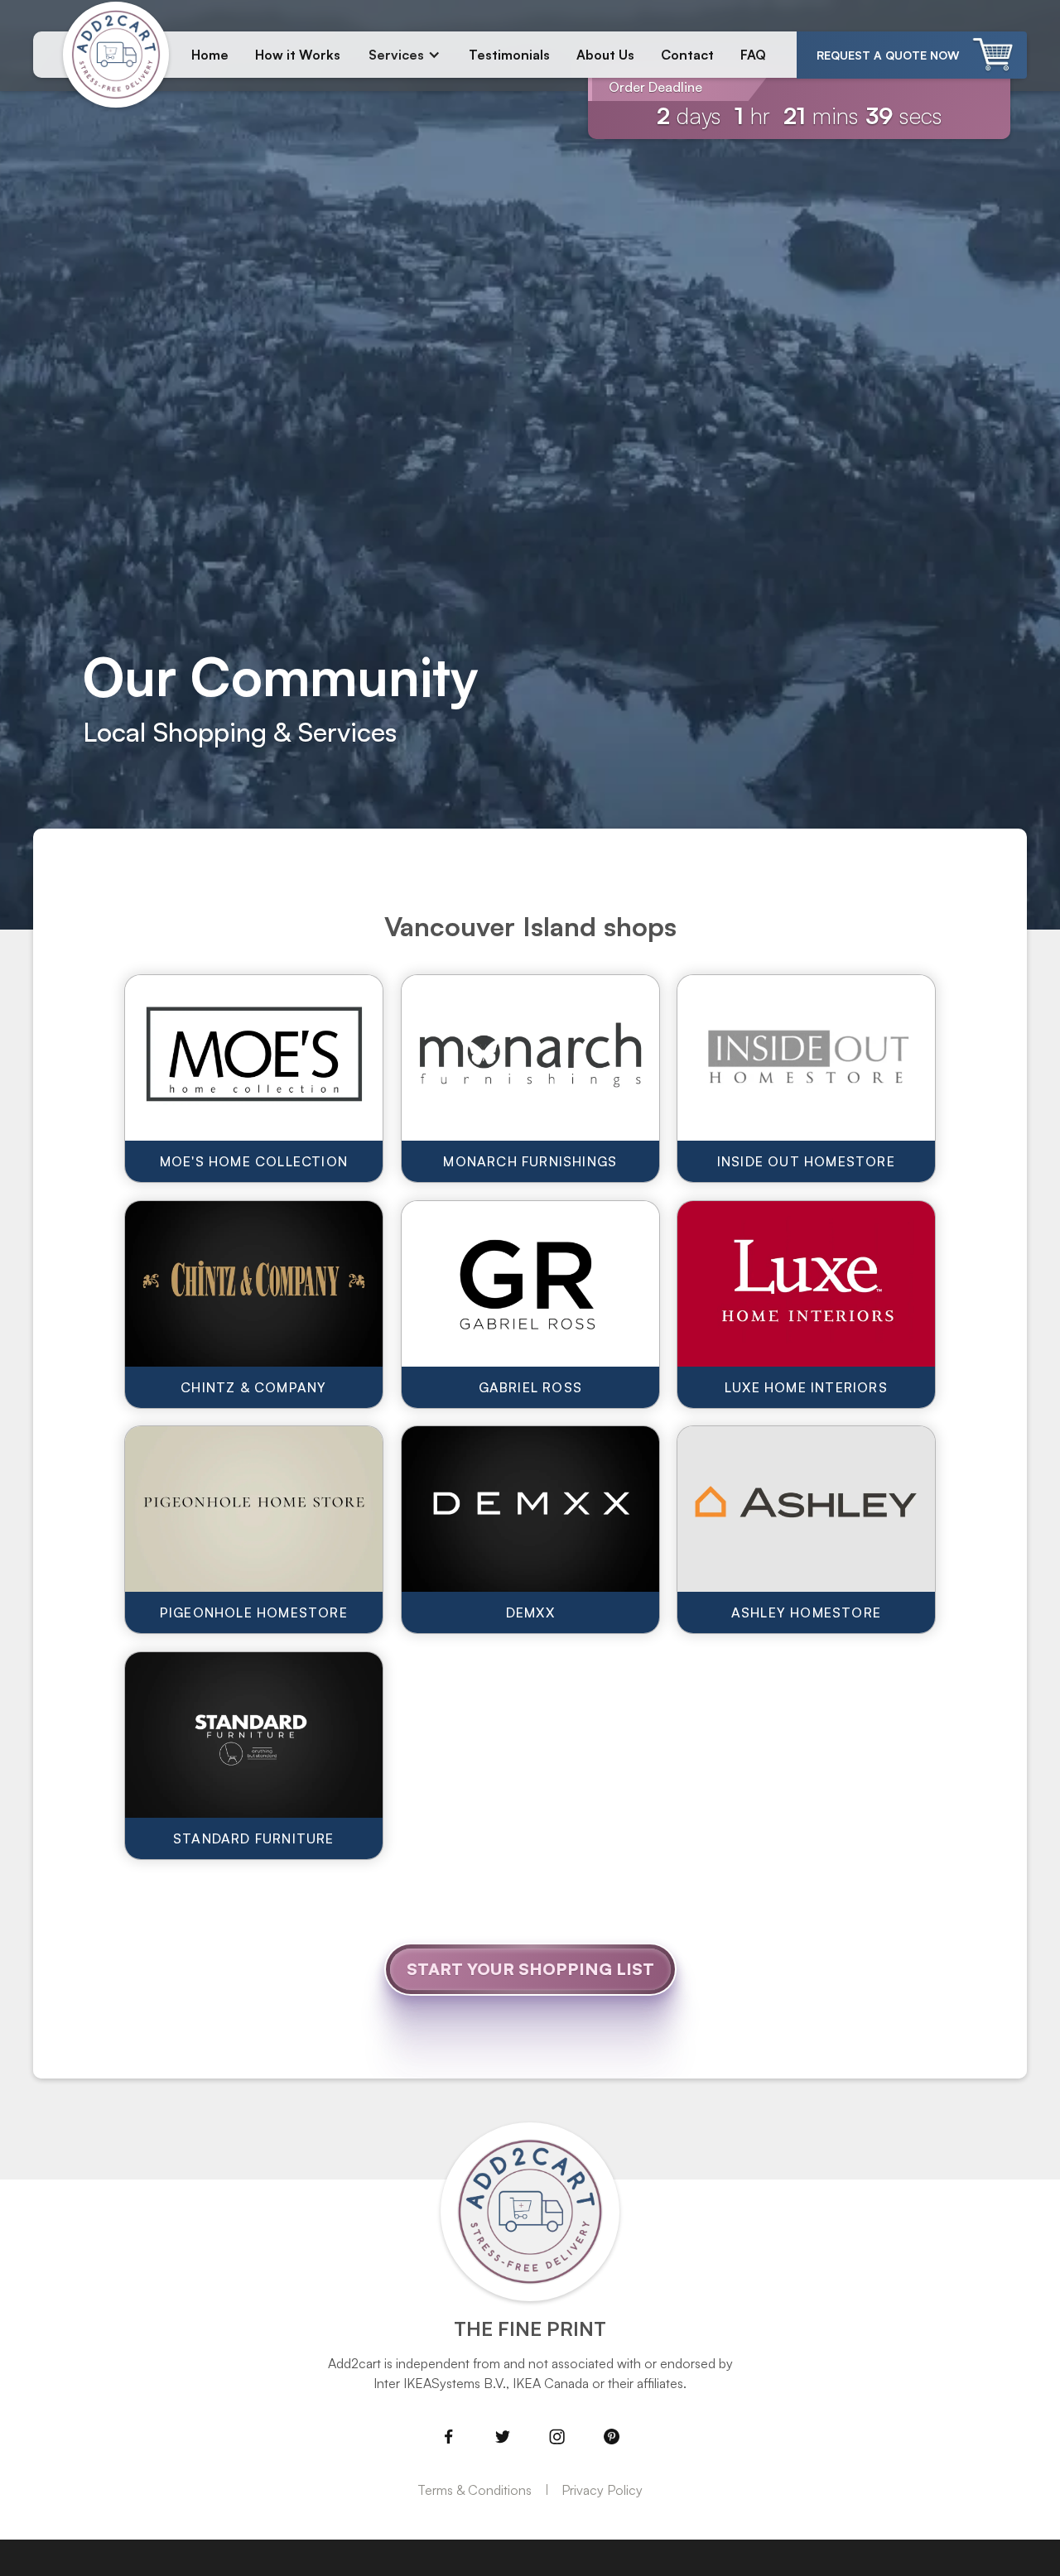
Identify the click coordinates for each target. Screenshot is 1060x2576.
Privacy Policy (602, 2490)
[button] (405, 55)
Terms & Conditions (475, 2490)
